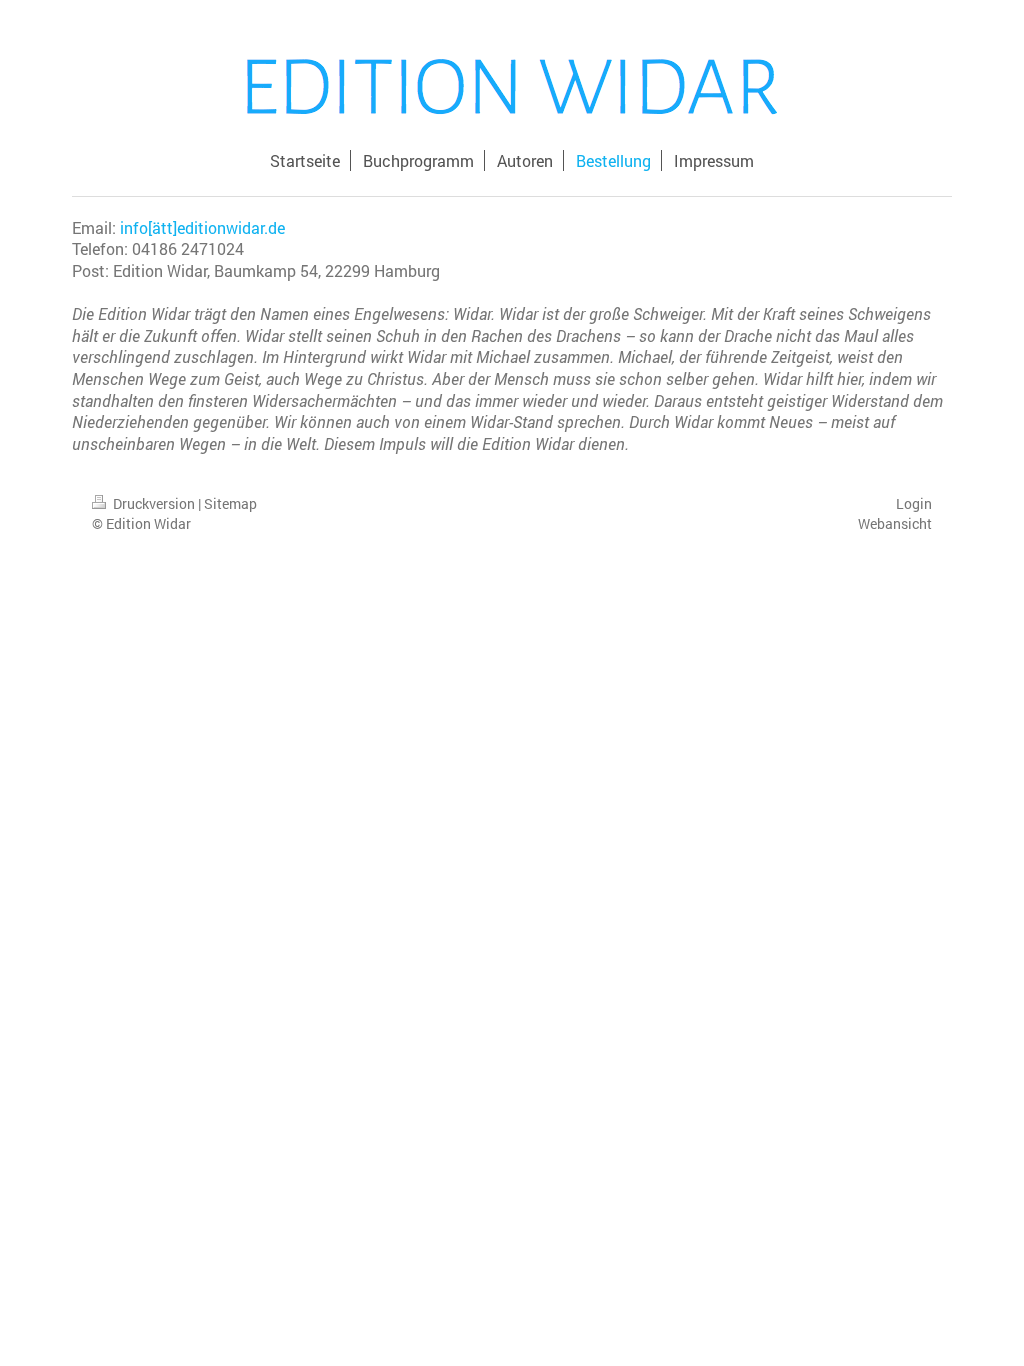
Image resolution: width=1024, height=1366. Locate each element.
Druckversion (154, 503)
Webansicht (895, 523)
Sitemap (230, 503)
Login (914, 503)
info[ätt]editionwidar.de (202, 227)
